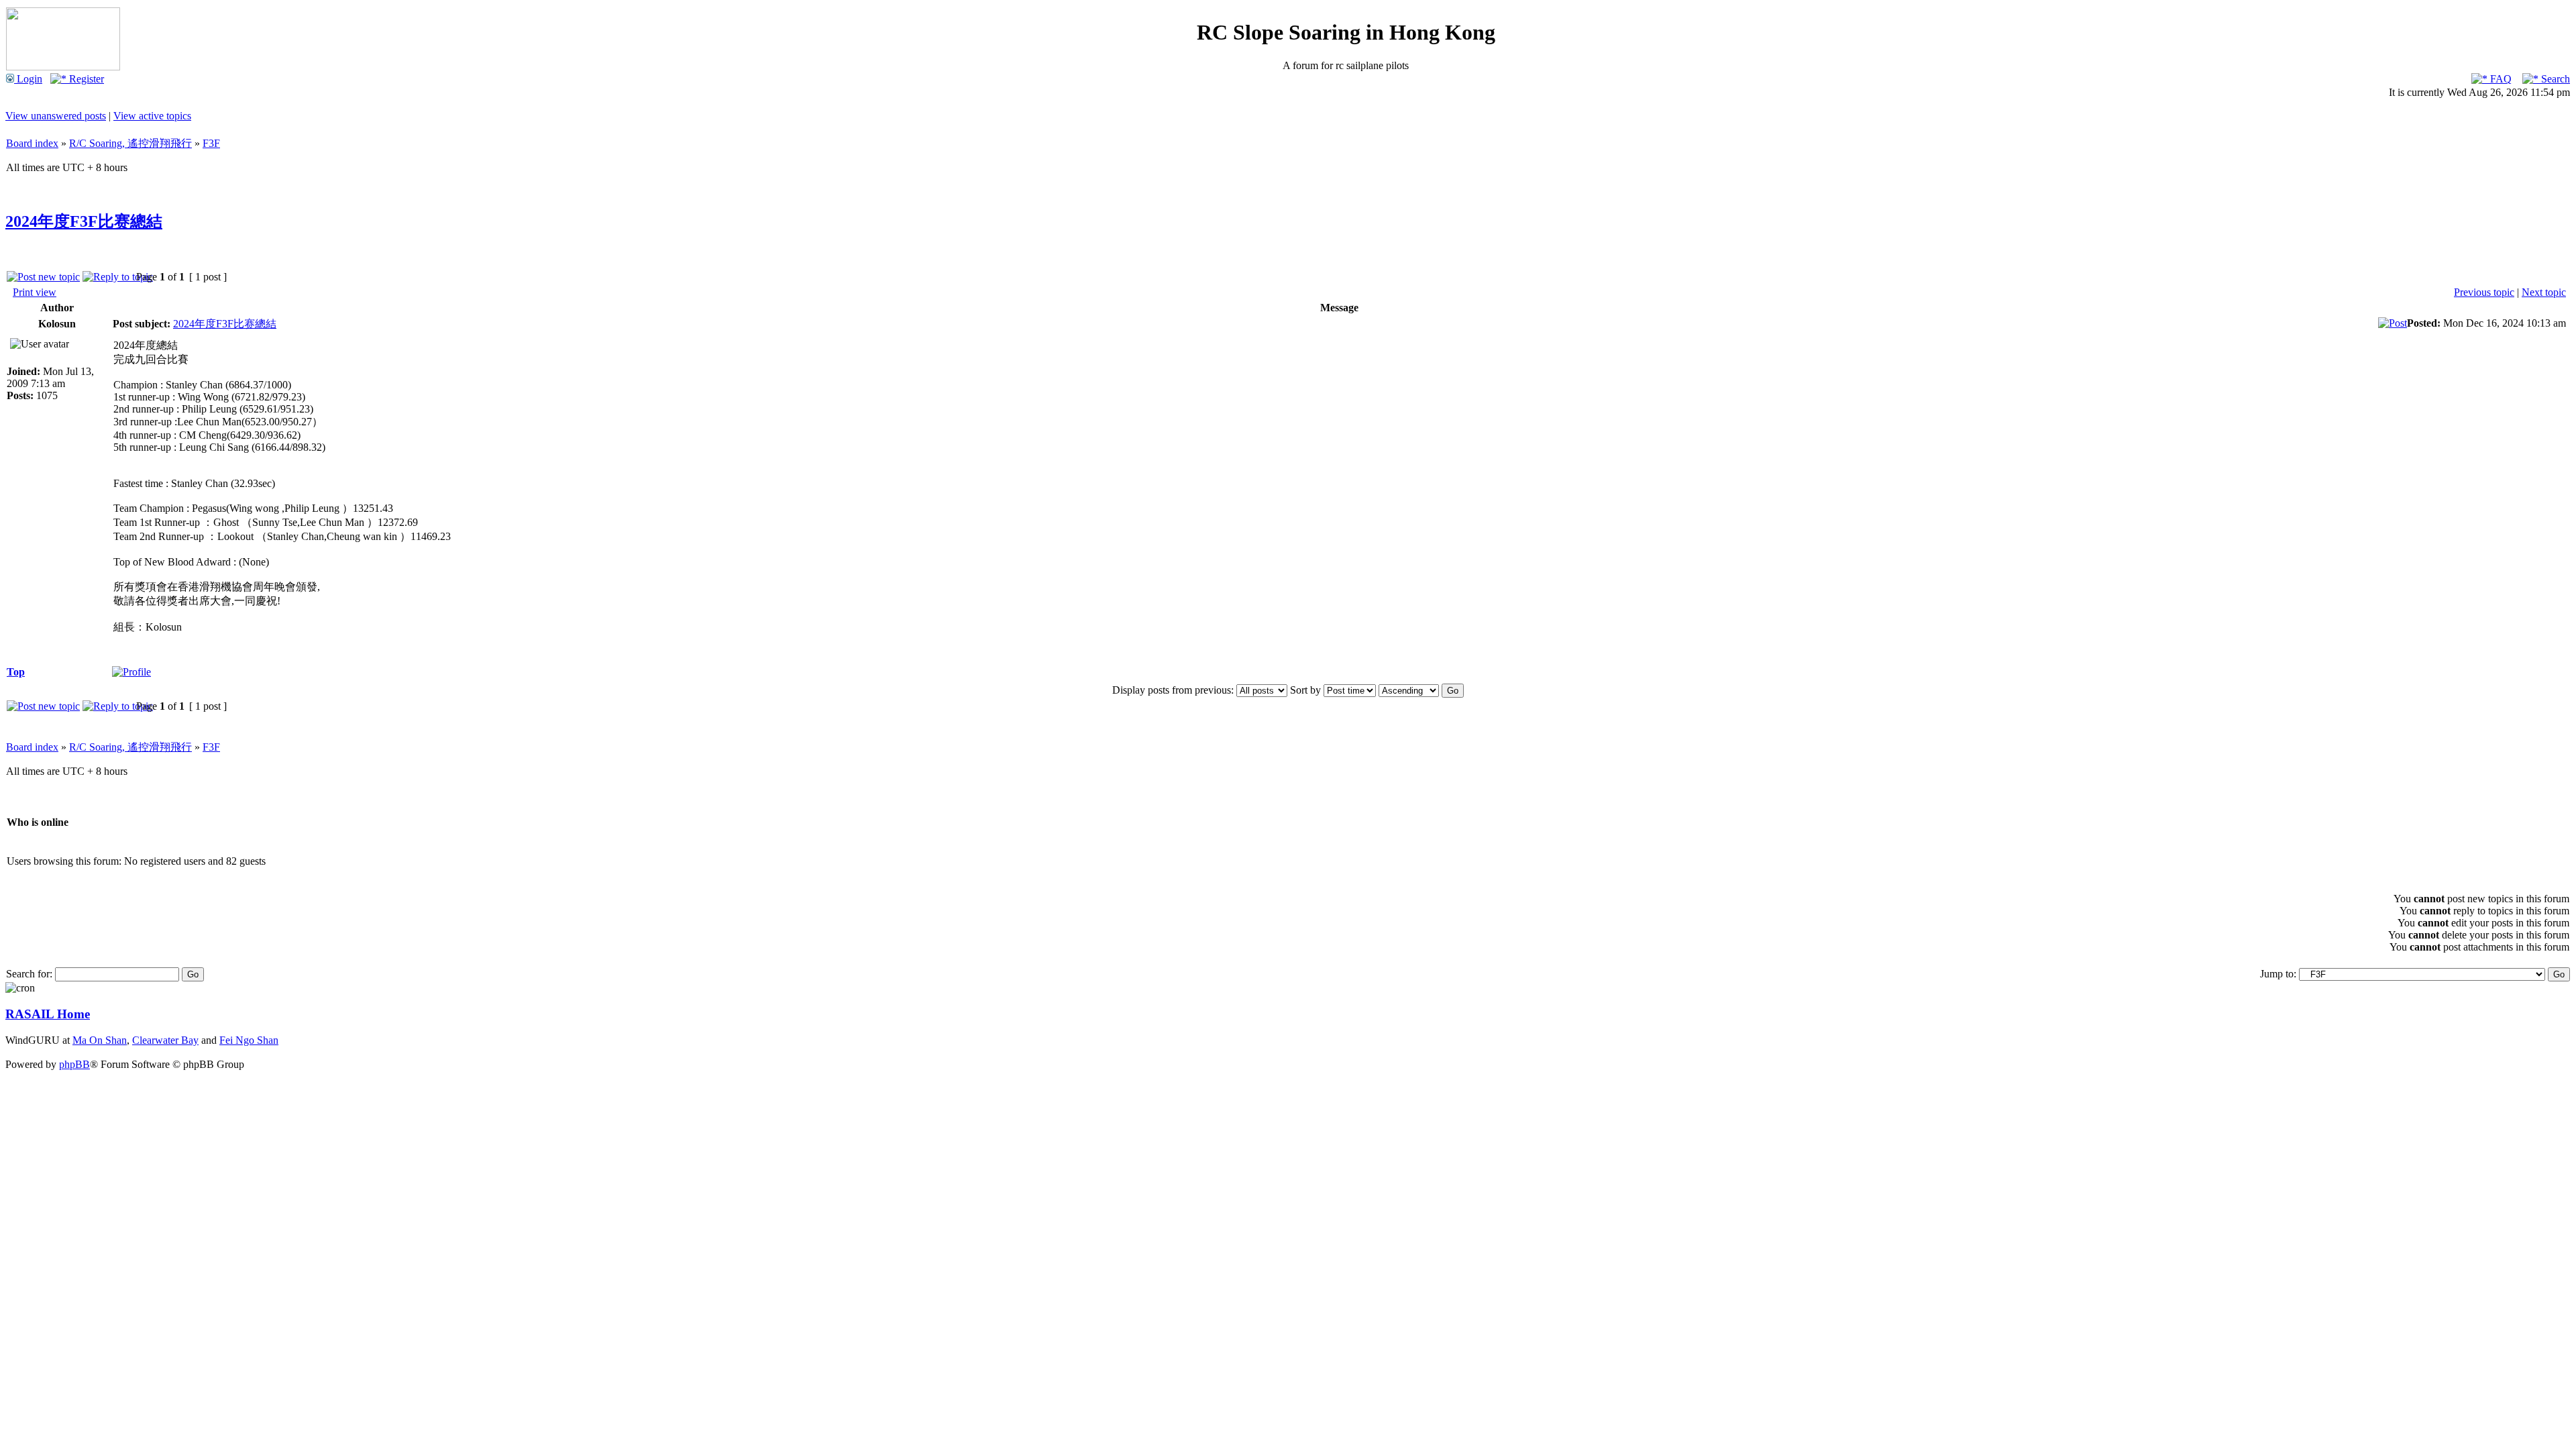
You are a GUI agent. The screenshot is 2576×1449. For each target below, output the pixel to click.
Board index (32, 143)
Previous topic (2484, 292)
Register (85, 79)
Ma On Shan (100, 1040)
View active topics (152, 116)
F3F (211, 143)
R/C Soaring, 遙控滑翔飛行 (130, 143)
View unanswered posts (56, 116)
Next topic (2544, 292)
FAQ (2500, 79)
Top (16, 672)
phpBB (74, 1064)
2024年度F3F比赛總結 (84, 221)
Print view (35, 292)
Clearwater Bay (165, 1040)
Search (2554, 79)
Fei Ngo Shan (249, 1040)
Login (28, 79)
